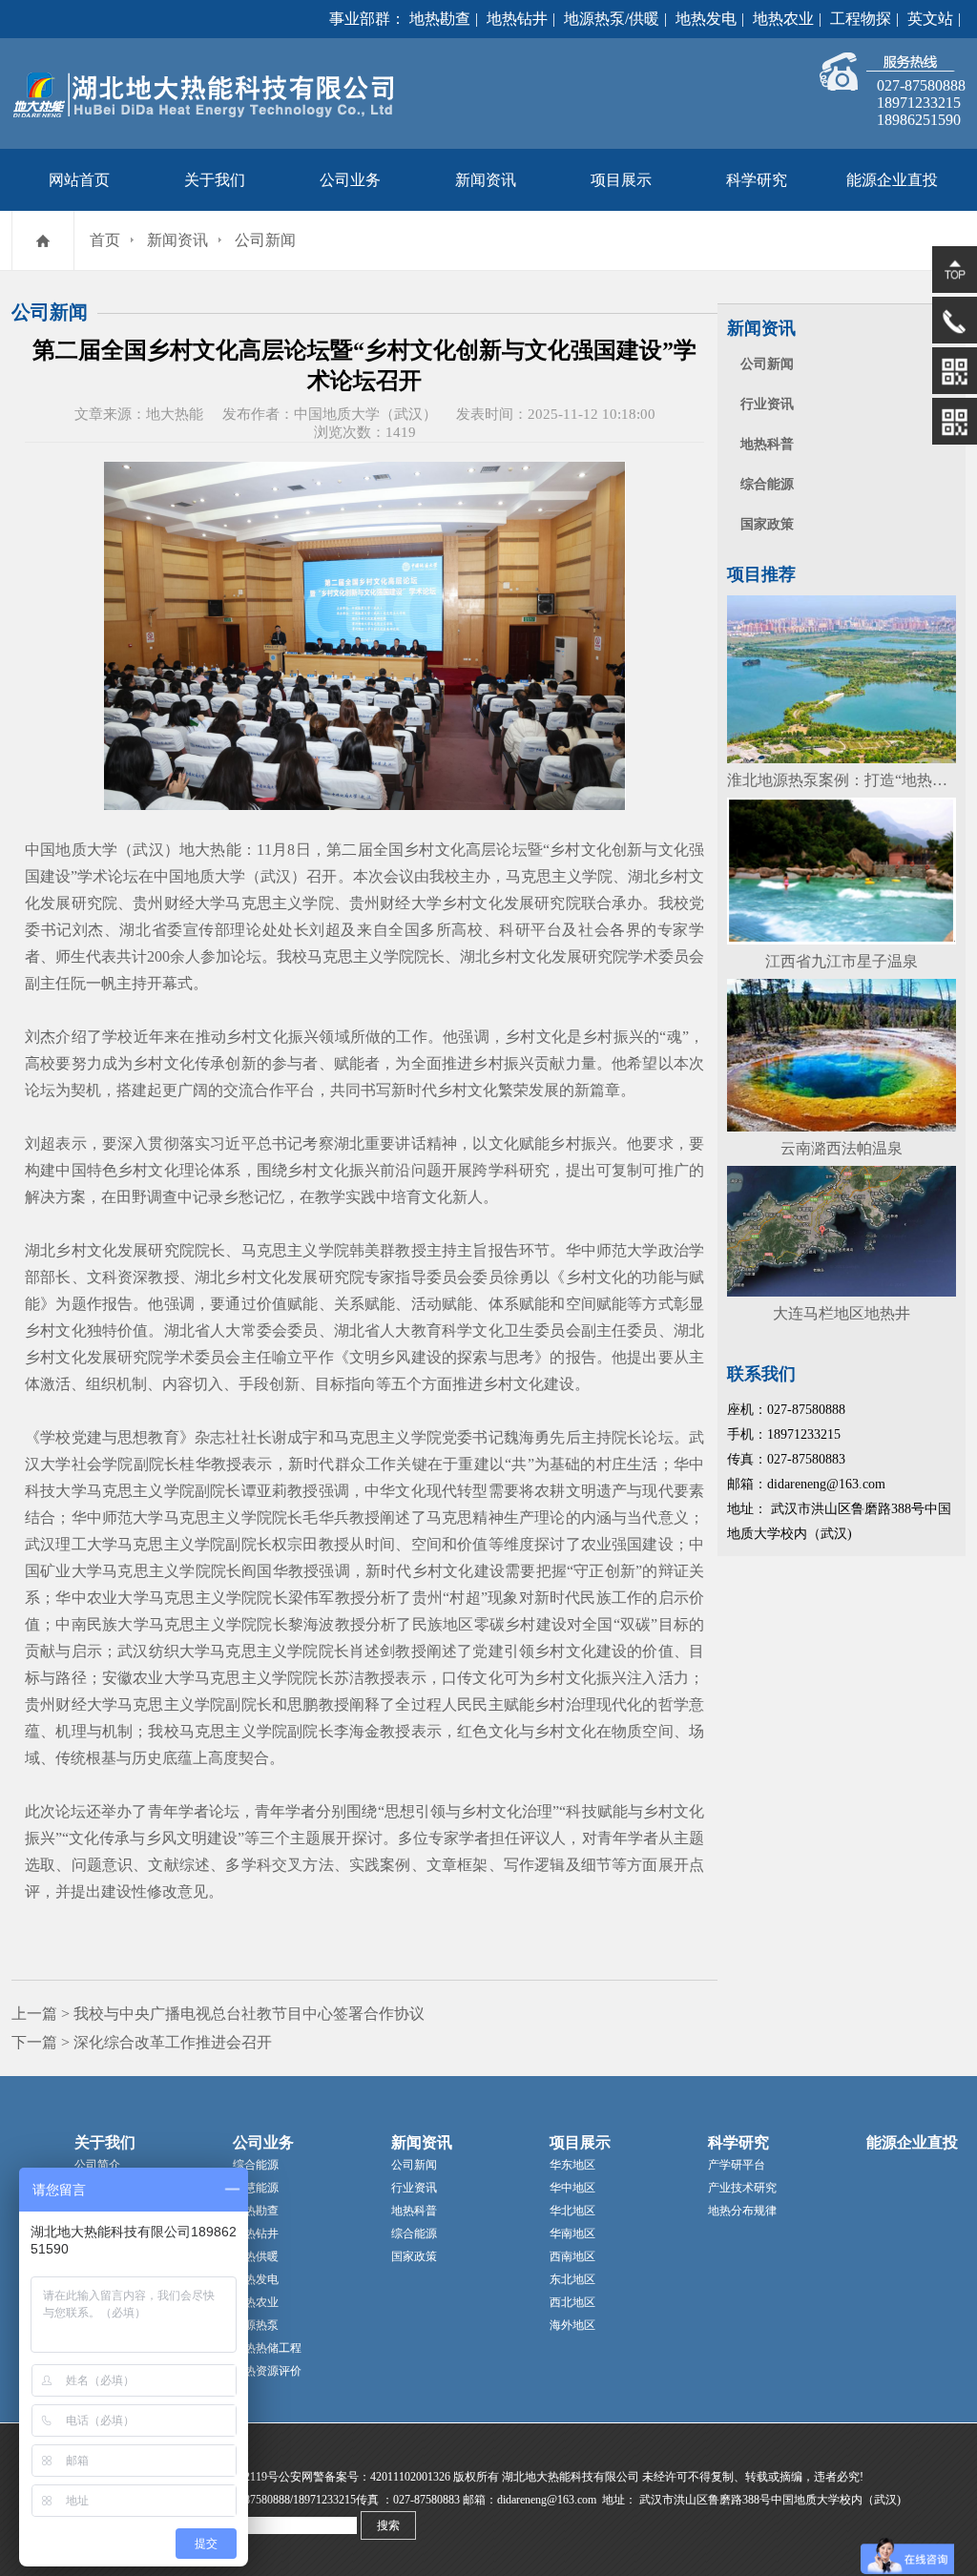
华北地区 (572, 2211)
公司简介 (97, 2165)
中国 (71, 1170)
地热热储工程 (267, 2348)
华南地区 (572, 2233)
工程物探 (861, 19)
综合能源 (767, 484)
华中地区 (572, 2188)
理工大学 (86, 1544)
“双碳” (636, 1624)
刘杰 (88, 930)
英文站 (930, 19)
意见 (193, 1891)
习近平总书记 (256, 1143)
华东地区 (572, 2165)
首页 (105, 240)
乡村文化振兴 (272, 1037)
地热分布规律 (742, 2211)
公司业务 (350, 180)
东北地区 (572, 2279)
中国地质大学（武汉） (102, 850)
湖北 (643, 876)
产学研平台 (737, 2165)
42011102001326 (410, 2477)
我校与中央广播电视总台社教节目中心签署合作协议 (249, 2014)
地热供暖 (256, 2256)
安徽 (118, 1678)
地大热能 (210, 850)
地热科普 (767, 444)
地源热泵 (256, 2325)
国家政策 (767, 524)
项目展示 (621, 180)
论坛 (511, 850)
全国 (388, 850)
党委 (457, 1437)
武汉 (40, 1544)
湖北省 (143, 930)
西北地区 (572, 2302)
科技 (40, 1491)
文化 (488, 903)
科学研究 (757, 180)
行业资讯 (767, 404)
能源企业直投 (892, 180)
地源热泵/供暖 (612, 19)
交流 (239, 1090)
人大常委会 (249, 1330)
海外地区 (572, 2325)
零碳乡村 (505, 1624)
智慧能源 (256, 2188)
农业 (596, 1544)
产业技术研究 (742, 2188)
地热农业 (783, 19)
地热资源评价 (267, 2371)
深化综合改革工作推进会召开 (173, 2042)
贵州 (148, 903)
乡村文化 (435, 850)
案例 (395, 1865)
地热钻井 (517, 19)
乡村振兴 (613, 1037)
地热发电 (706, 19)
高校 (467, 930)
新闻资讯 (486, 180)
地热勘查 (440, 19)
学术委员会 (666, 956)
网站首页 (79, 180)
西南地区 (572, 2256)
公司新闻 (265, 240)
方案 (71, 1197)
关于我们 (215, 180)
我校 (445, 876)
